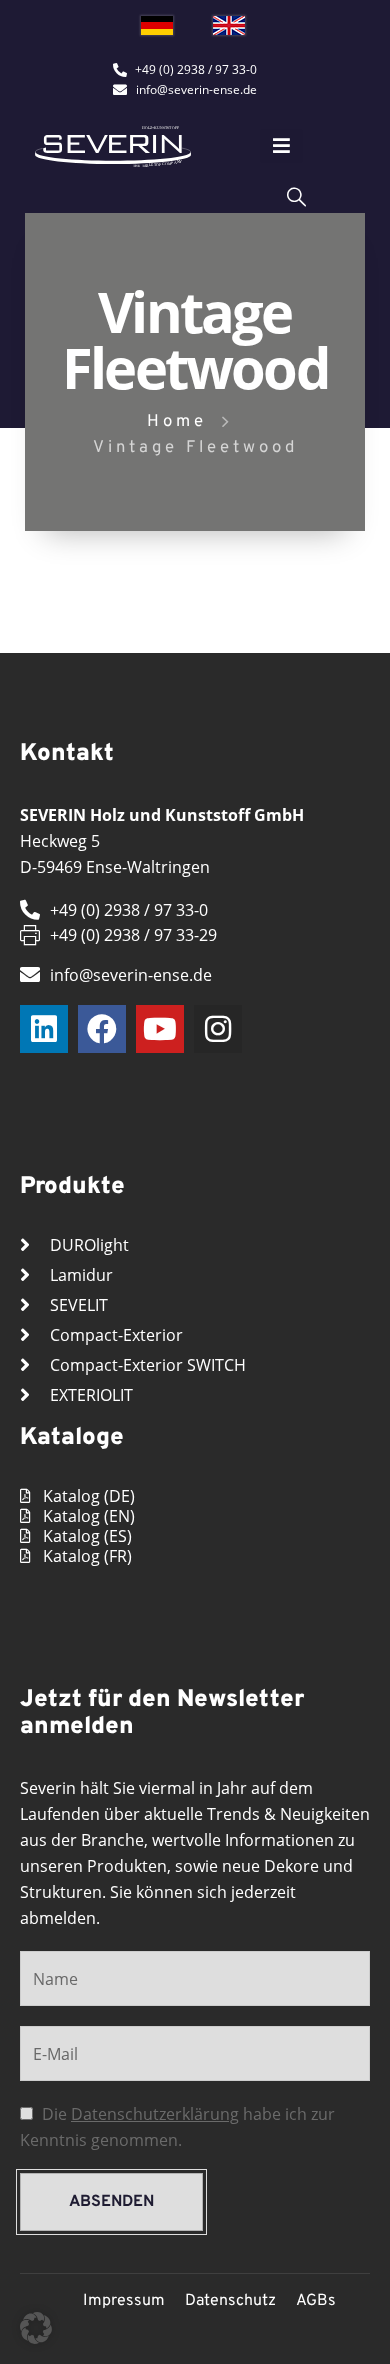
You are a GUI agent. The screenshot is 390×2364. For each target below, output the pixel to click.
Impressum (124, 2301)
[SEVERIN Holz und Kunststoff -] (113, 146)
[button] (36, 2328)
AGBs (316, 2301)
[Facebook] (102, 1029)
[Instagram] (218, 1029)
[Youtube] (160, 1029)
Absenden (111, 2202)
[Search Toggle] (296, 195)
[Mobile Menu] (281, 146)
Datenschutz (230, 2301)
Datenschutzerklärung (155, 2114)
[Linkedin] (44, 1029)
